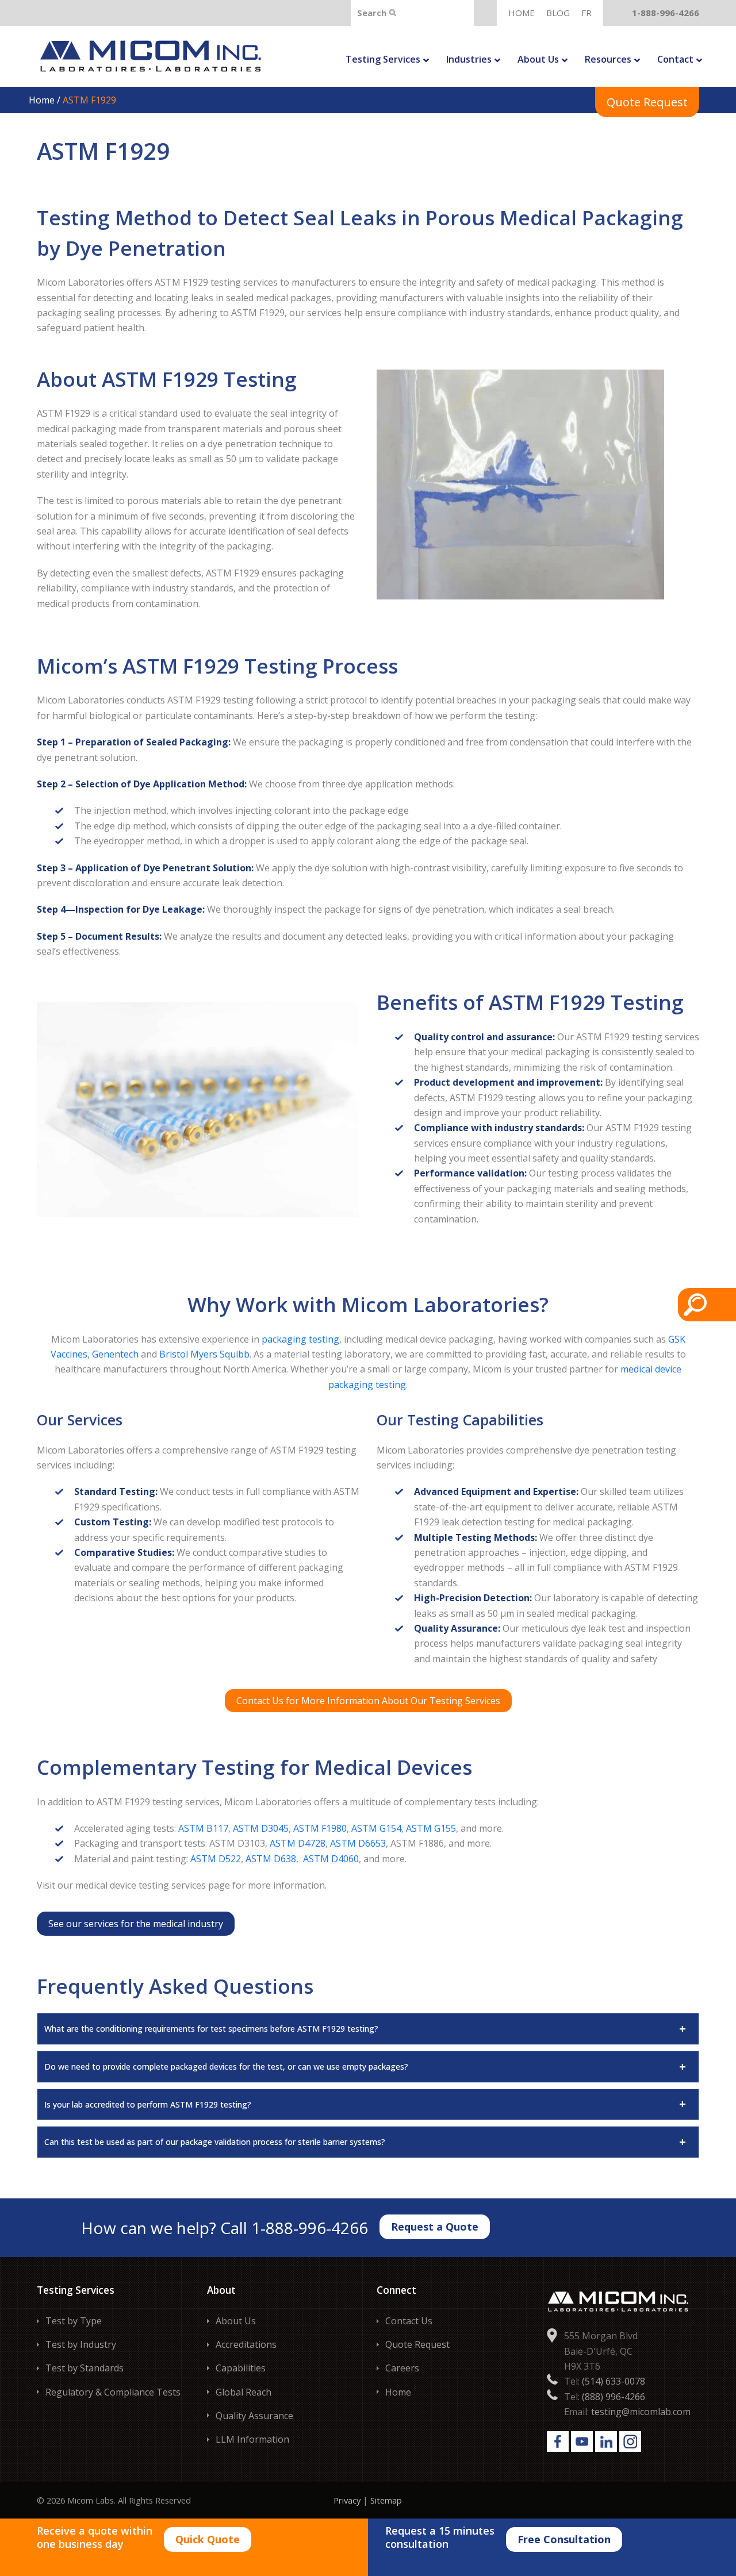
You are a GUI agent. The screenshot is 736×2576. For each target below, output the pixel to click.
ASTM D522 (216, 1859)
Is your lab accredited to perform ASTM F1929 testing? (148, 2104)
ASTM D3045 (261, 1828)
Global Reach (244, 2392)
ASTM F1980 (320, 1828)
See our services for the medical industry (136, 1924)
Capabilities (241, 2368)
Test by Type (74, 2321)
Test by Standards (85, 2368)
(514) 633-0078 (614, 2381)
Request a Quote (435, 2227)
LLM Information (252, 2439)
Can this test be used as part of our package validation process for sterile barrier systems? (215, 2142)
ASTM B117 (203, 1828)
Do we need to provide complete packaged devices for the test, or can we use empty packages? (226, 2066)
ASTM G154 (376, 1828)
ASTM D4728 (298, 1843)
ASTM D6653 (358, 1843)
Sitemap (386, 2500)
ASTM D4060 (331, 1859)
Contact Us (409, 2321)
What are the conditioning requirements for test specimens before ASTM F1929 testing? (211, 2029)
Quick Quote (208, 2539)
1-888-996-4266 (666, 13)
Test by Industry (81, 2344)
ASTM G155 (431, 1828)
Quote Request (647, 102)
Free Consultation (564, 2539)
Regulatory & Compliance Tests (113, 2392)
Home (43, 100)
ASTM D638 (271, 1859)
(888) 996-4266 (614, 2397)
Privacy (347, 2500)
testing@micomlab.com (641, 2412)
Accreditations (246, 2344)
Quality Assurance (254, 2416)
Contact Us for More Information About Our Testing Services (368, 1701)
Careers (402, 2368)
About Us (236, 2321)
